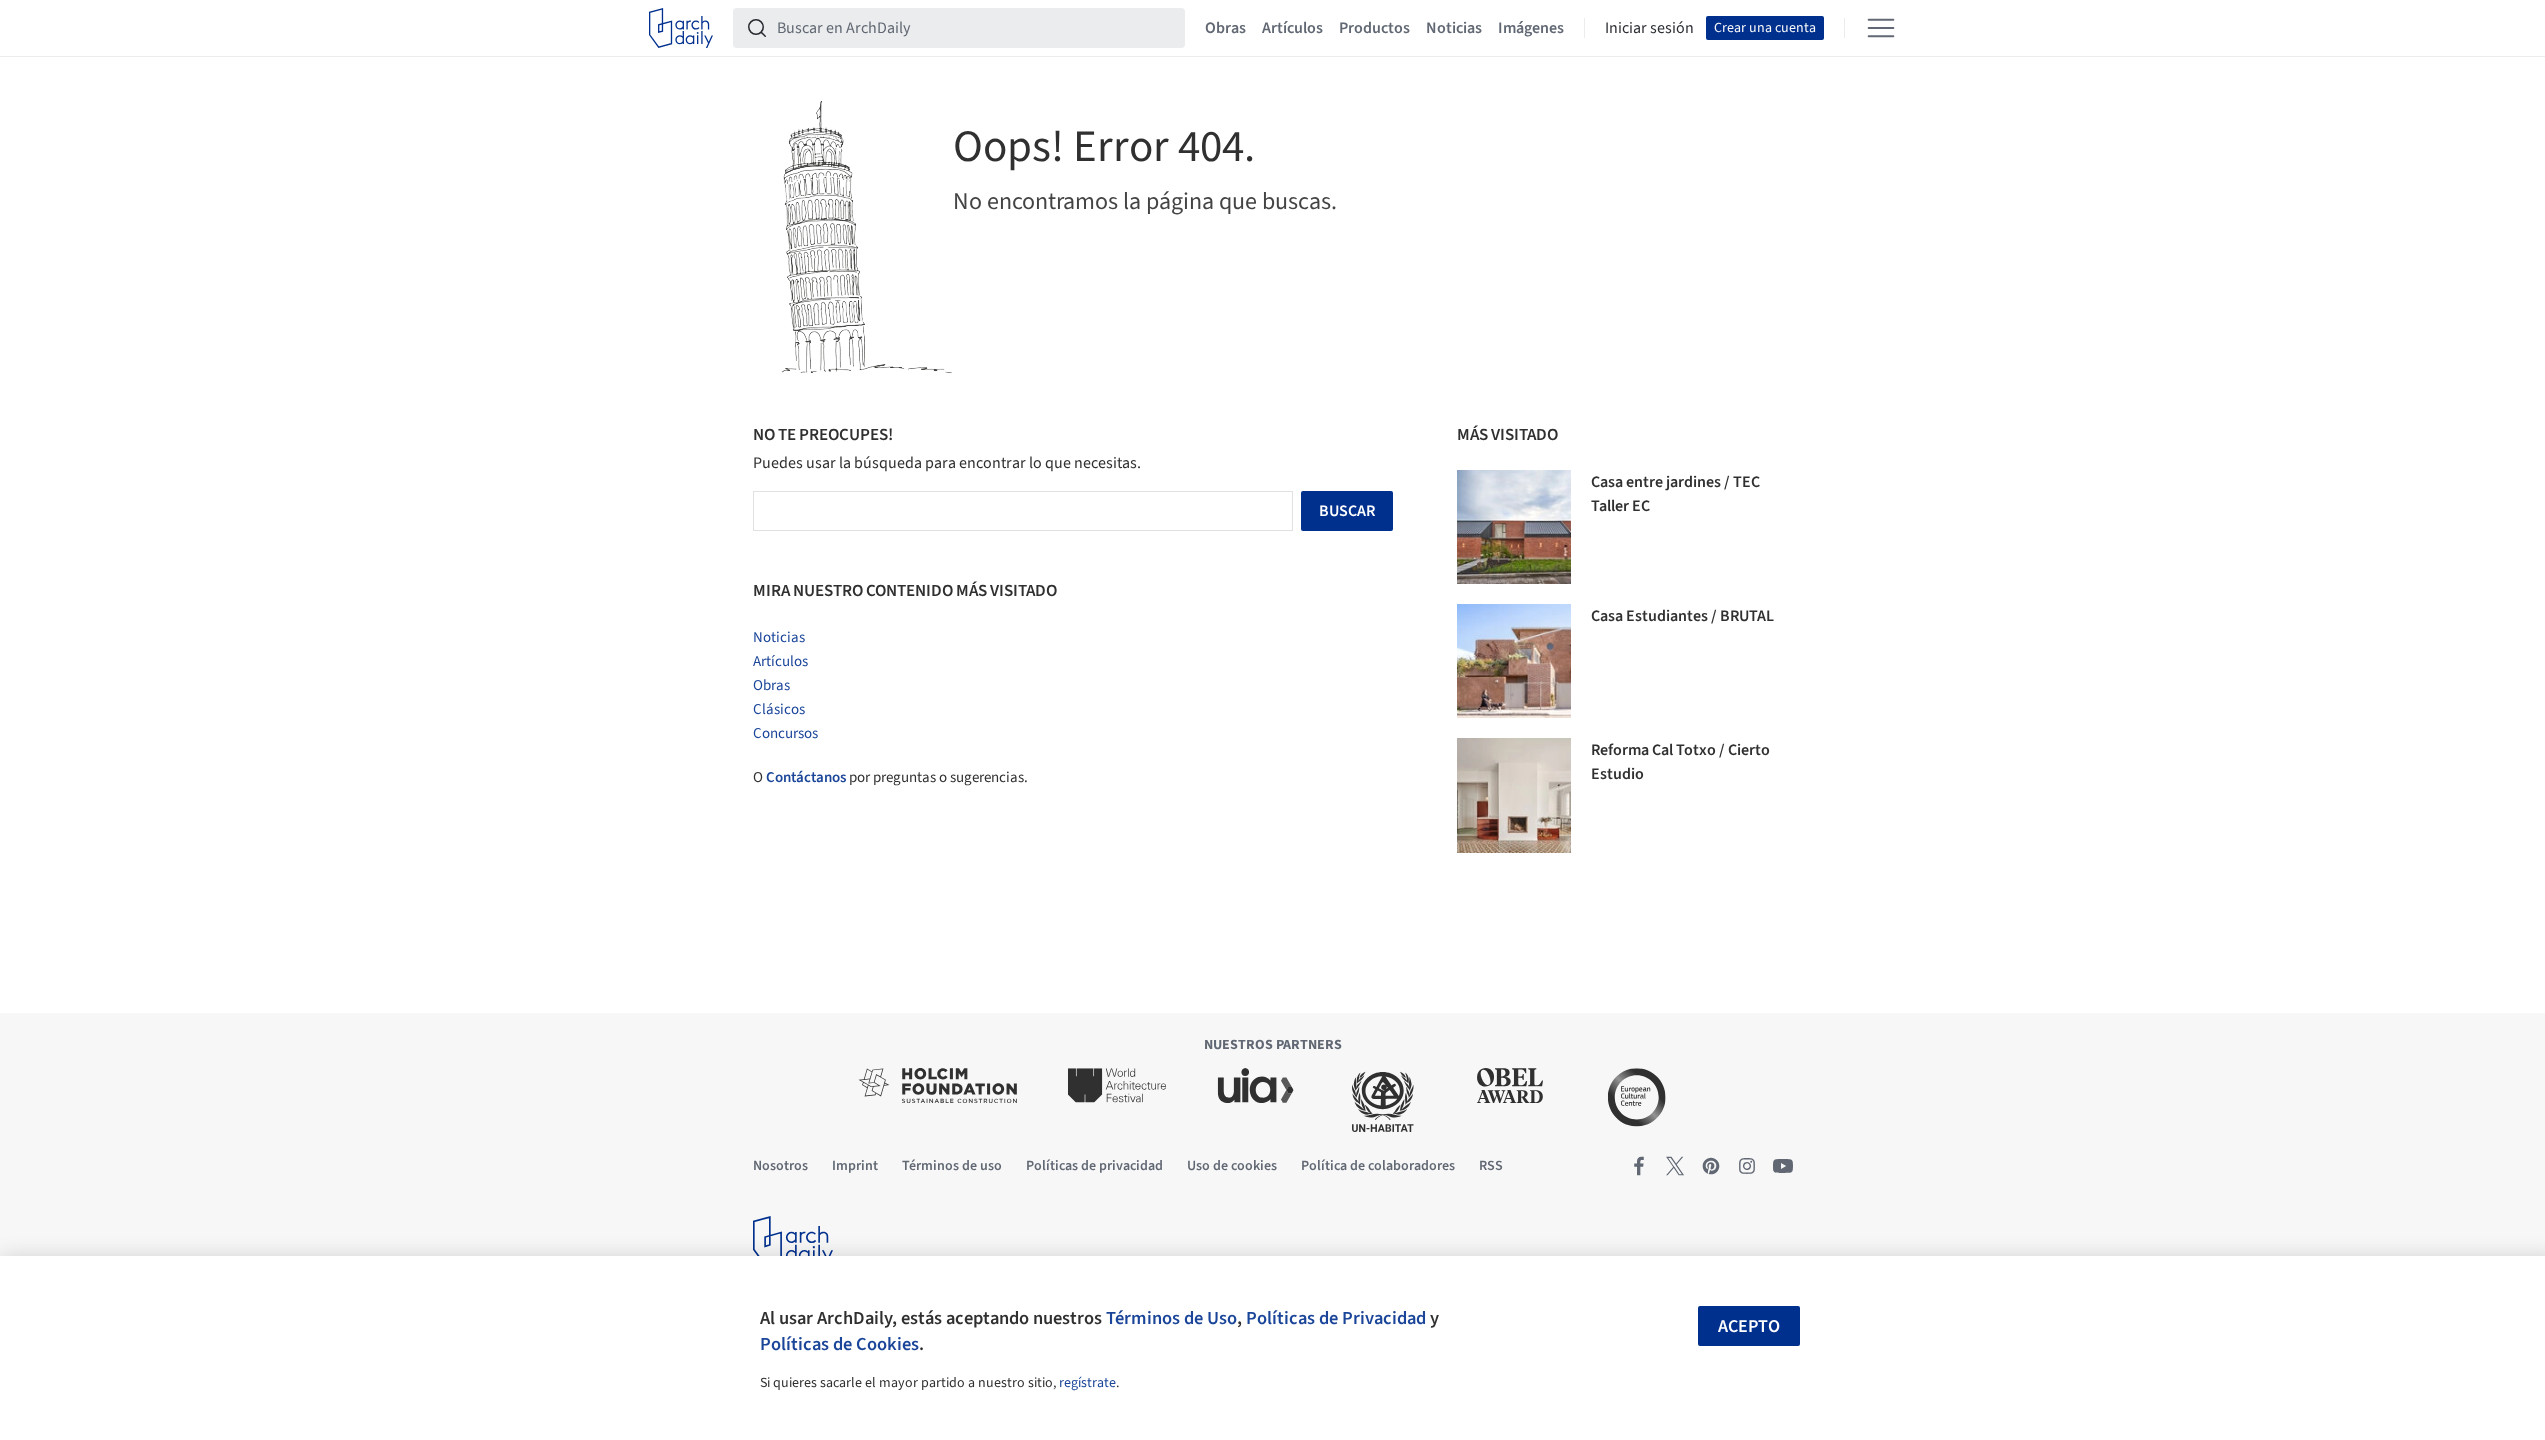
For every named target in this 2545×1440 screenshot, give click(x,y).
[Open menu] (1881, 28)
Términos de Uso (1171, 1318)
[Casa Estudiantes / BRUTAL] (1514, 661)
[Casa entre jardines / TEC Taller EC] (1514, 527)
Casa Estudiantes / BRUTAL (1682, 616)
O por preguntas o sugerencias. (890, 777)
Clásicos (779, 709)
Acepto (1749, 1326)
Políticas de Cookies (839, 1344)
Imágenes (1531, 28)
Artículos (1292, 28)
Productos (1374, 28)
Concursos (785, 733)
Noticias (1454, 28)
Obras (1225, 28)
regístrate (1087, 1383)
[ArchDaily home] (681, 28)
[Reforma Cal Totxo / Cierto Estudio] (1514, 795)
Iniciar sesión (1649, 28)
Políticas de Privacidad (1336, 1318)
